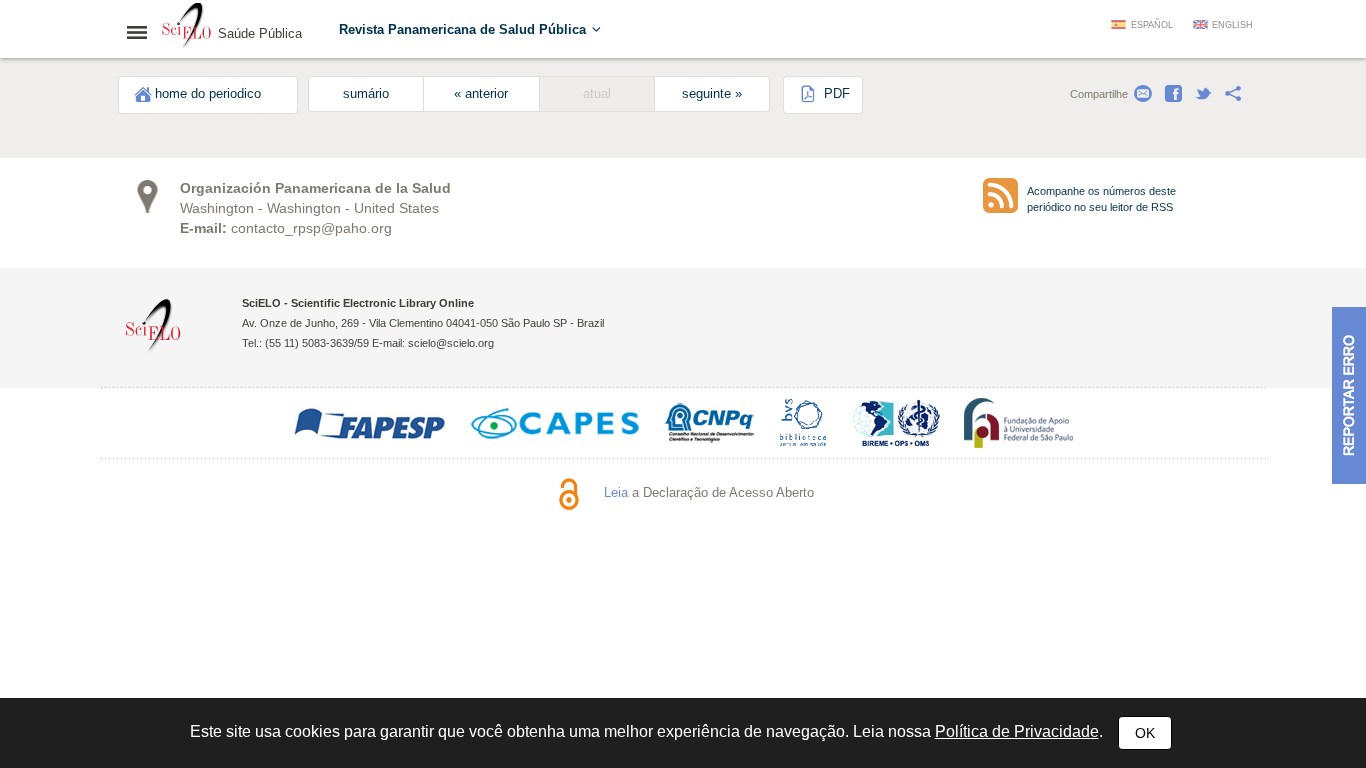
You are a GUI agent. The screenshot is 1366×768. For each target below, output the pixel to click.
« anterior (481, 94)
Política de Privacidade (1017, 731)
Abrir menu (143, 32)
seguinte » (712, 94)
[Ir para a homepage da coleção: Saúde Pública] (187, 28)
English (1232, 25)
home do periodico (208, 94)
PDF (835, 94)
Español (1152, 25)
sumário (366, 94)
